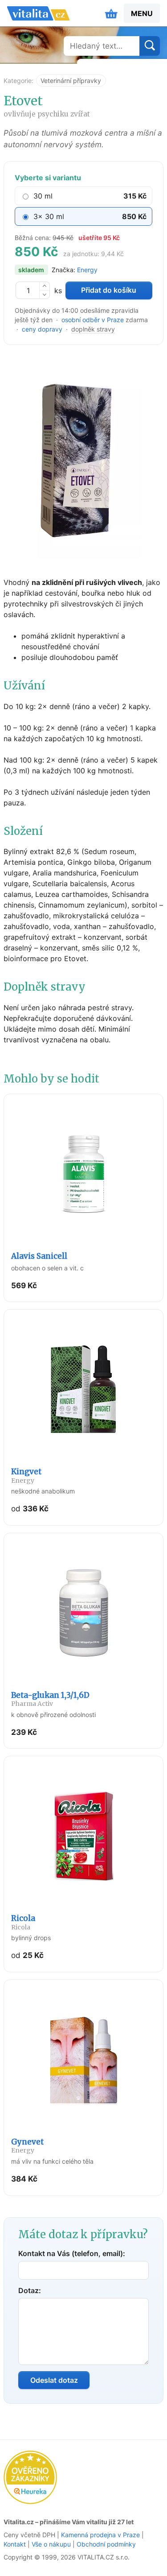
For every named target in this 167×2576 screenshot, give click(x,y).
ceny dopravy (42, 329)
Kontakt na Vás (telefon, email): (72, 2253)
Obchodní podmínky (106, 2544)
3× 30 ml (49, 216)
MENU (142, 13)
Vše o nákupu (51, 2544)
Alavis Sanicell (39, 1256)
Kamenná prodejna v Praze (100, 2535)
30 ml (43, 196)
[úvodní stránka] (38, 13)
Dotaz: (30, 2290)
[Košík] (111, 13)
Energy (87, 270)
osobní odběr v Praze (93, 320)
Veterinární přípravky (71, 81)
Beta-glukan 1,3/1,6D (50, 1699)
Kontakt (15, 2544)
